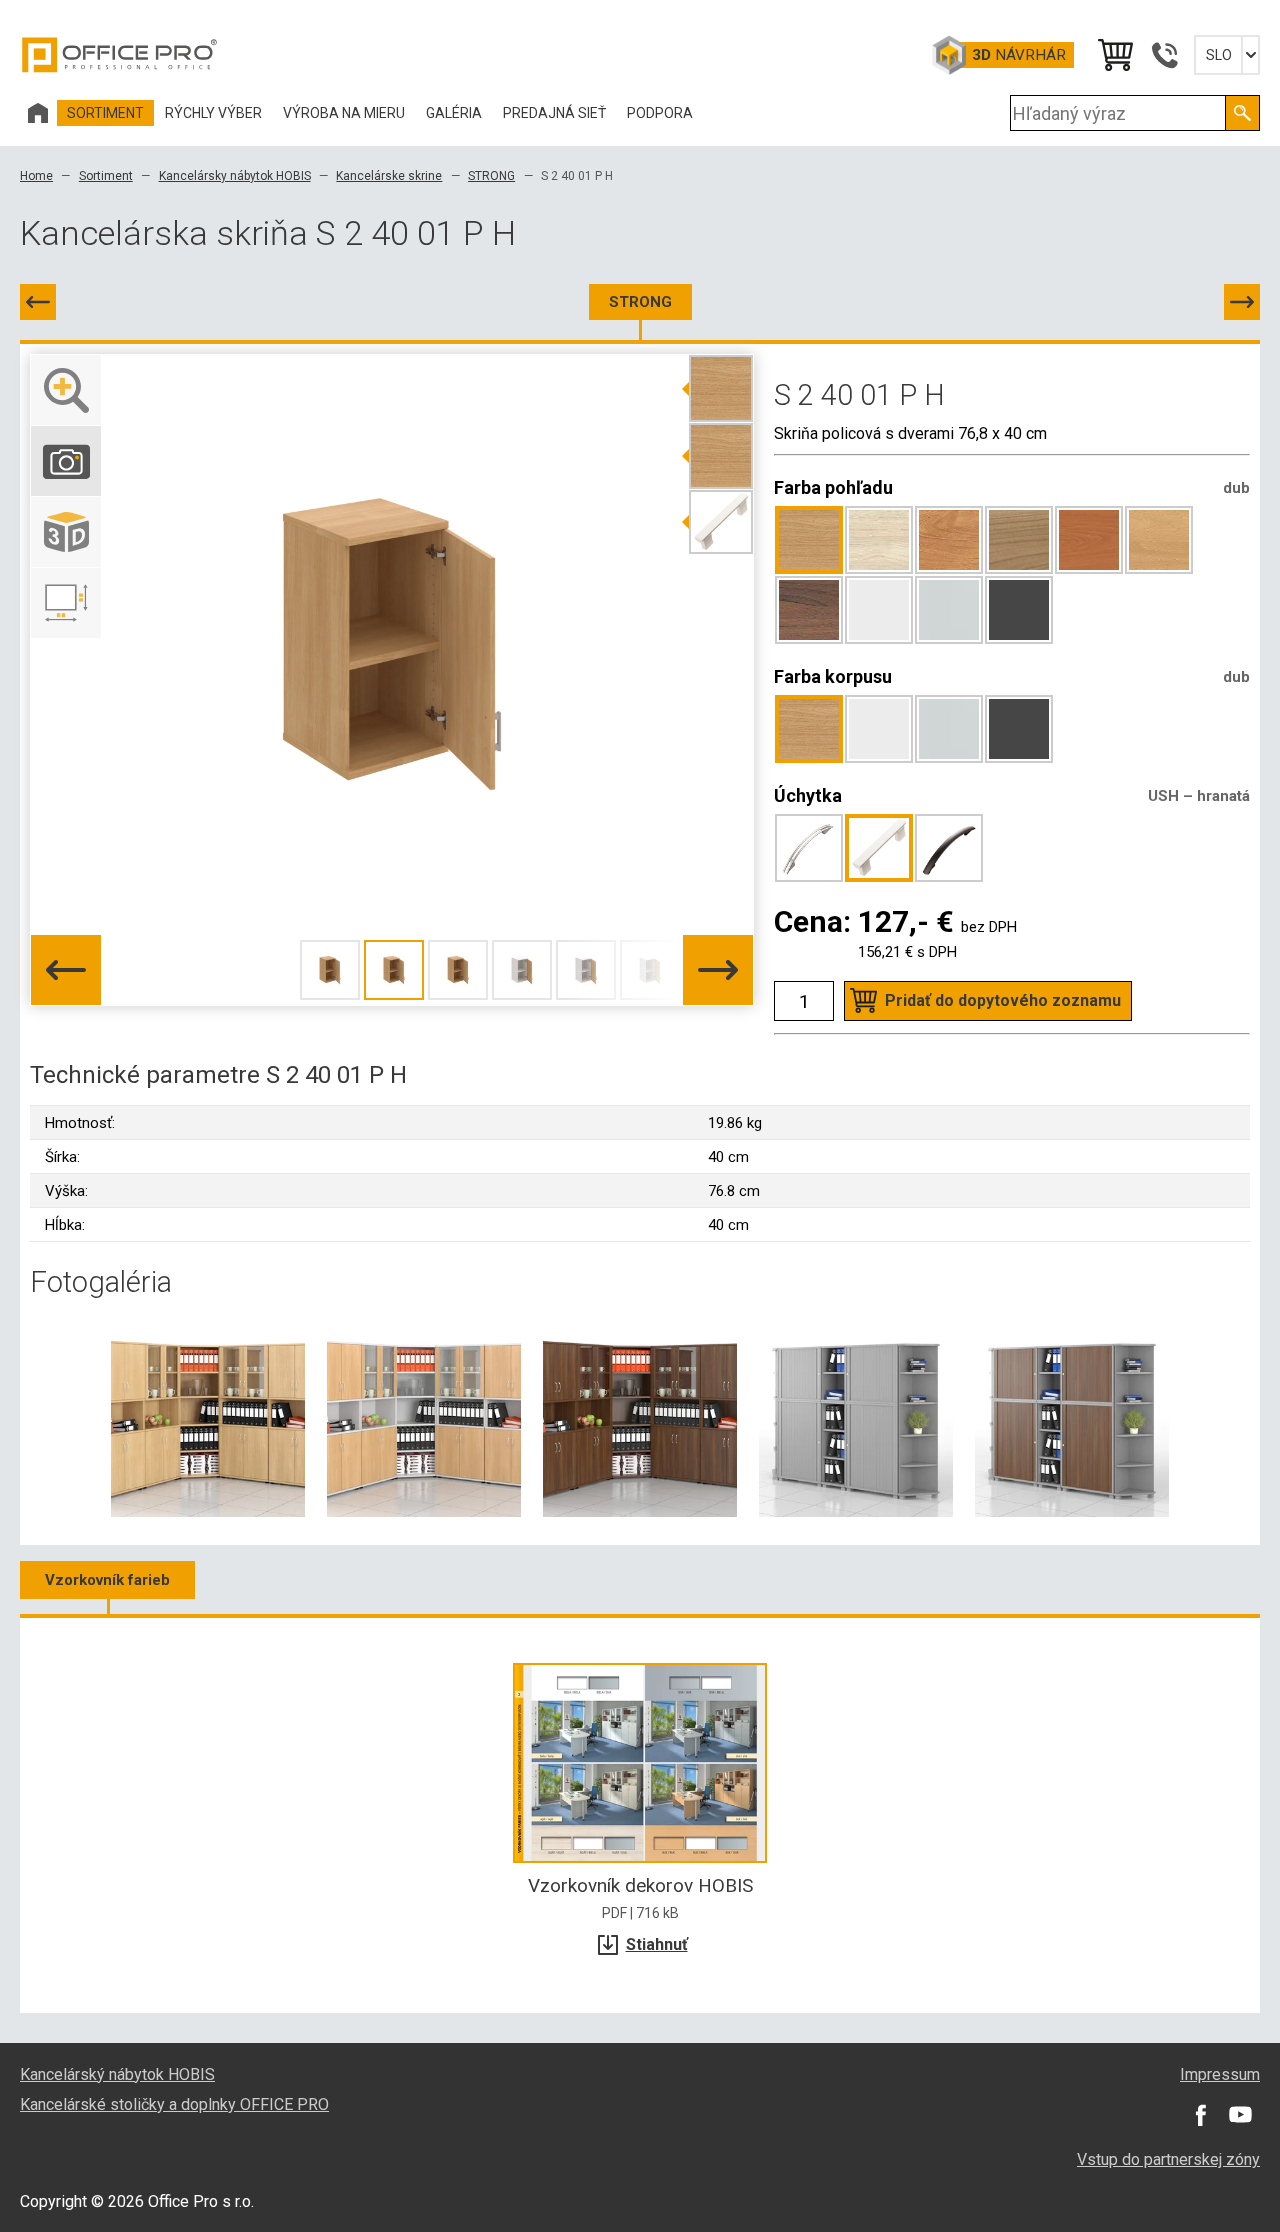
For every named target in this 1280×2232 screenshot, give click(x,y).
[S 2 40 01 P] (38, 302)
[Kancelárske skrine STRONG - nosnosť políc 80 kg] (208, 1419)
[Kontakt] (1164, 55)
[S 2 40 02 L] (1242, 302)
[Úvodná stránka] (38, 113)
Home (36, 176)
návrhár (1019, 55)
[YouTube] (1240, 2115)
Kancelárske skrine (389, 176)
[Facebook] (1200, 2115)
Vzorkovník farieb (107, 1580)
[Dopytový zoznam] (1114, 55)
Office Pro (120, 55)
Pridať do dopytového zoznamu (1003, 1000)
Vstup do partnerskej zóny (1168, 2159)
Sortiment (106, 176)
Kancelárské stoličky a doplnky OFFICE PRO (174, 2104)
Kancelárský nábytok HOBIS (117, 2074)
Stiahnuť (657, 1944)
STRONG (491, 176)
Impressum (1220, 2074)
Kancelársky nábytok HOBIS (235, 176)
